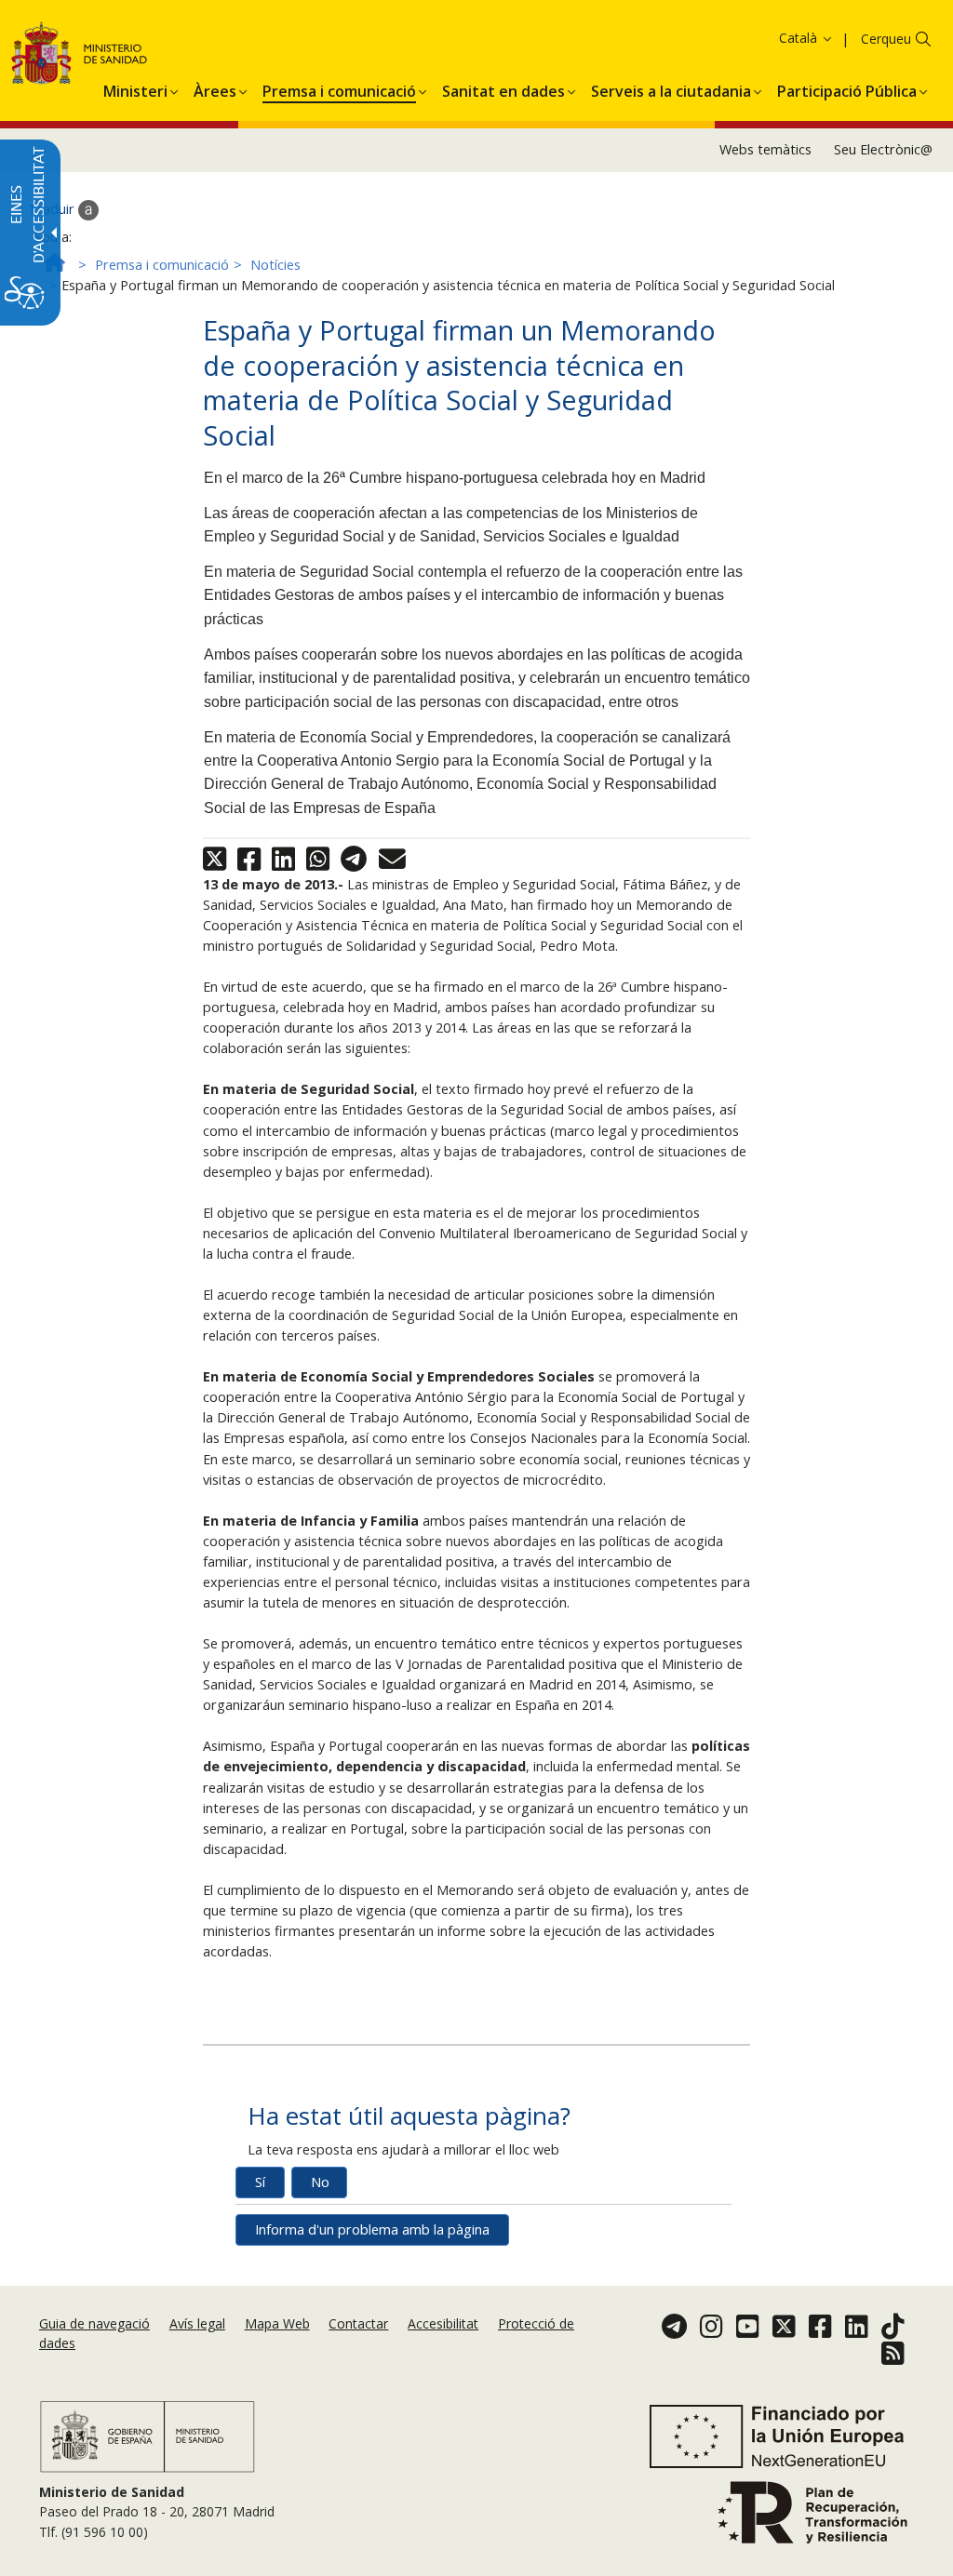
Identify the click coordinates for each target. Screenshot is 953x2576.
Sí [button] (260, 2182)
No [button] (320, 2182)
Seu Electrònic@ (883, 149)
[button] (770, 38)
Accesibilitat (443, 2323)
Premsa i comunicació (162, 265)
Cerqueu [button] (886, 39)
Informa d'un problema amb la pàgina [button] (372, 2229)
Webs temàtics (765, 149)
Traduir (53, 209)
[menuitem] (135, 88)
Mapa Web (277, 2323)
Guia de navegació (94, 2323)
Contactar (358, 2323)
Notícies (275, 265)
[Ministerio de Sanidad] (80, 56)
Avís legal (197, 2323)
